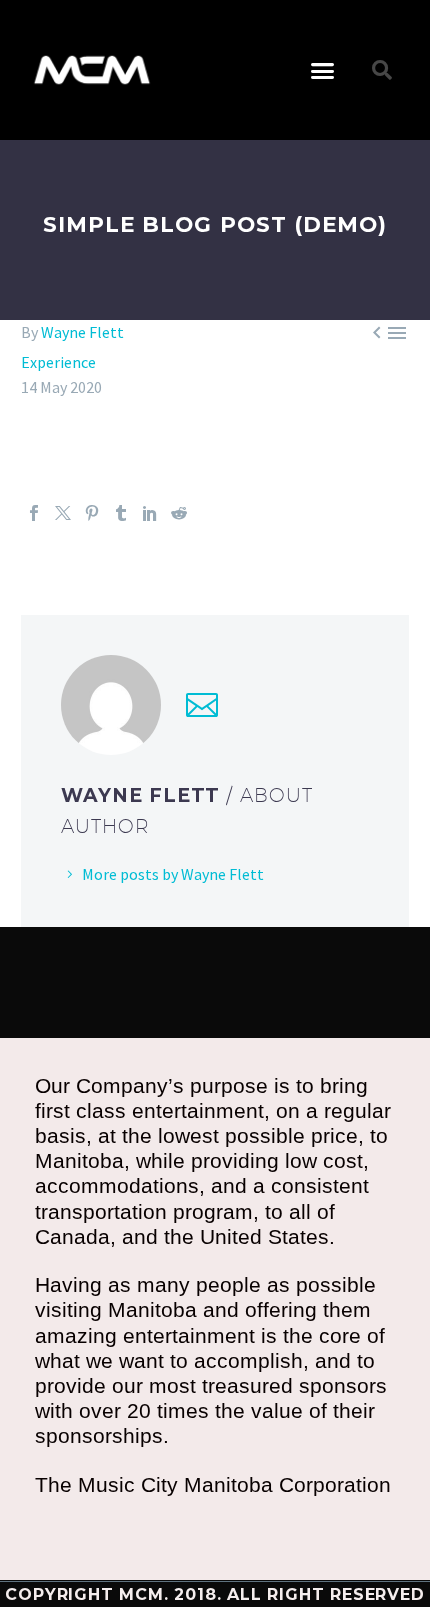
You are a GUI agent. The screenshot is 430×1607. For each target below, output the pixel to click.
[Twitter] (63, 513)
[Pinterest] (92, 513)
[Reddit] (179, 513)
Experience (58, 362)
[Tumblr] (121, 513)
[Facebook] (34, 513)
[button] (323, 70)
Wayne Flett (82, 332)
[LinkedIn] (150, 513)
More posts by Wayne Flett (173, 874)
